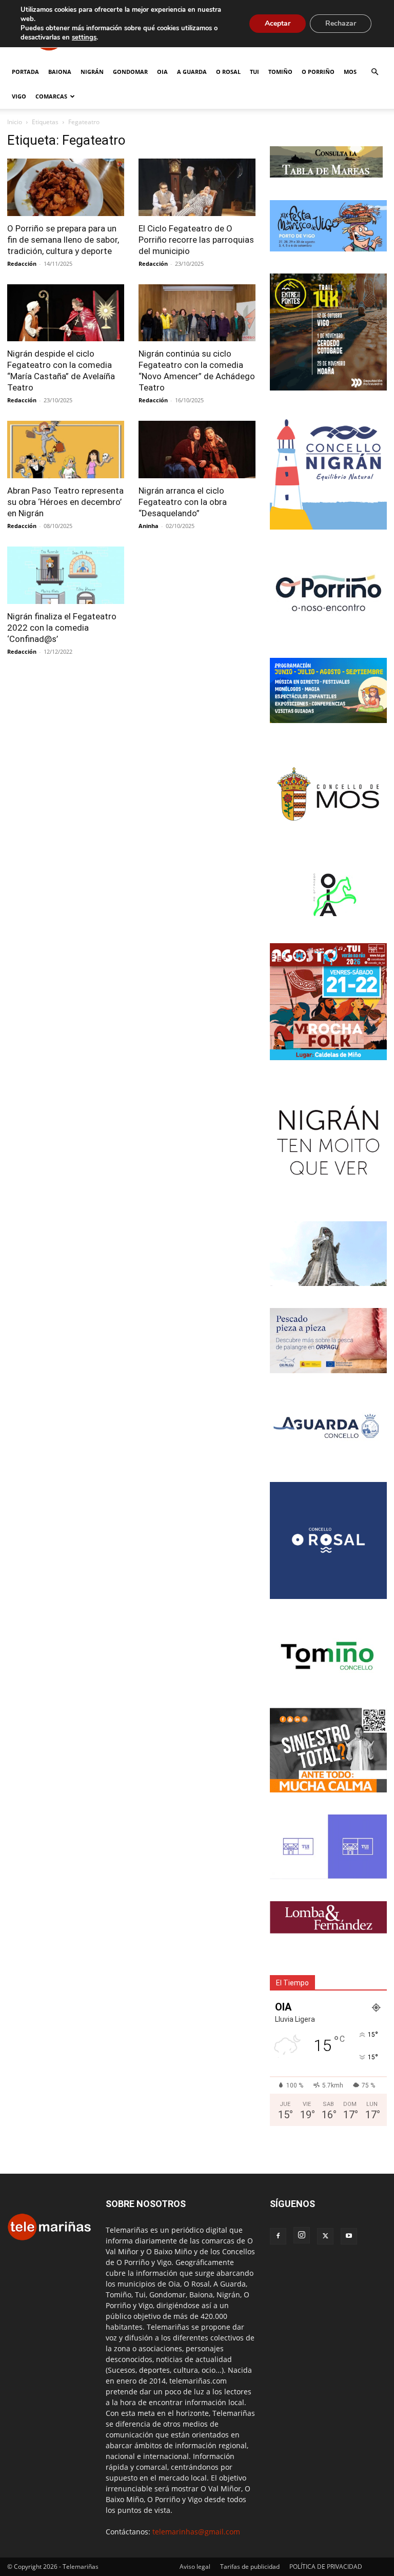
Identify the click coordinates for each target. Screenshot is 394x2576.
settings (84, 37)
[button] (375, 72)
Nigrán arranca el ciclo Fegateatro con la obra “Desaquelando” (183, 502)
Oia (162, 72)
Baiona (60, 72)
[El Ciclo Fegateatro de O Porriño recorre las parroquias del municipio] (197, 187)
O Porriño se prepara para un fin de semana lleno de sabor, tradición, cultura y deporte (63, 240)
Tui (254, 72)
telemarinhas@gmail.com (196, 2532)
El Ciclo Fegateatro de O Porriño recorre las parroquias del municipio (196, 240)
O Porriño (318, 72)
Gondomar (130, 72)
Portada (25, 72)
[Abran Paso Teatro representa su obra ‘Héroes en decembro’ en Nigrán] (66, 450)
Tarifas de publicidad (250, 2567)
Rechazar (341, 23)
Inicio (15, 122)
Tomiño (280, 72)
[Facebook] (278, 2236)
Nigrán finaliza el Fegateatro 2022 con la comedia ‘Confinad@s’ (62, 628)
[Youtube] (349, 2236)
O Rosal (228, 72)
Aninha (149, 526)
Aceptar (278, 23)
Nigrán (92, 72)
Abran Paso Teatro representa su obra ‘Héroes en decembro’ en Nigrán (65, 502)
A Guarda (192, 72)
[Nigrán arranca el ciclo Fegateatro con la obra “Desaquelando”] (197, 450)
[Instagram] (302, 2235)
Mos (350, 72)
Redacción (22, 264)
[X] (325, 2236)
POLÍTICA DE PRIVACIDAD (326, 2567)
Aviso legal (195, 2567)
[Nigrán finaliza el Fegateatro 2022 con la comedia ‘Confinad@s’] (66, 575)
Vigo (19, 96)
